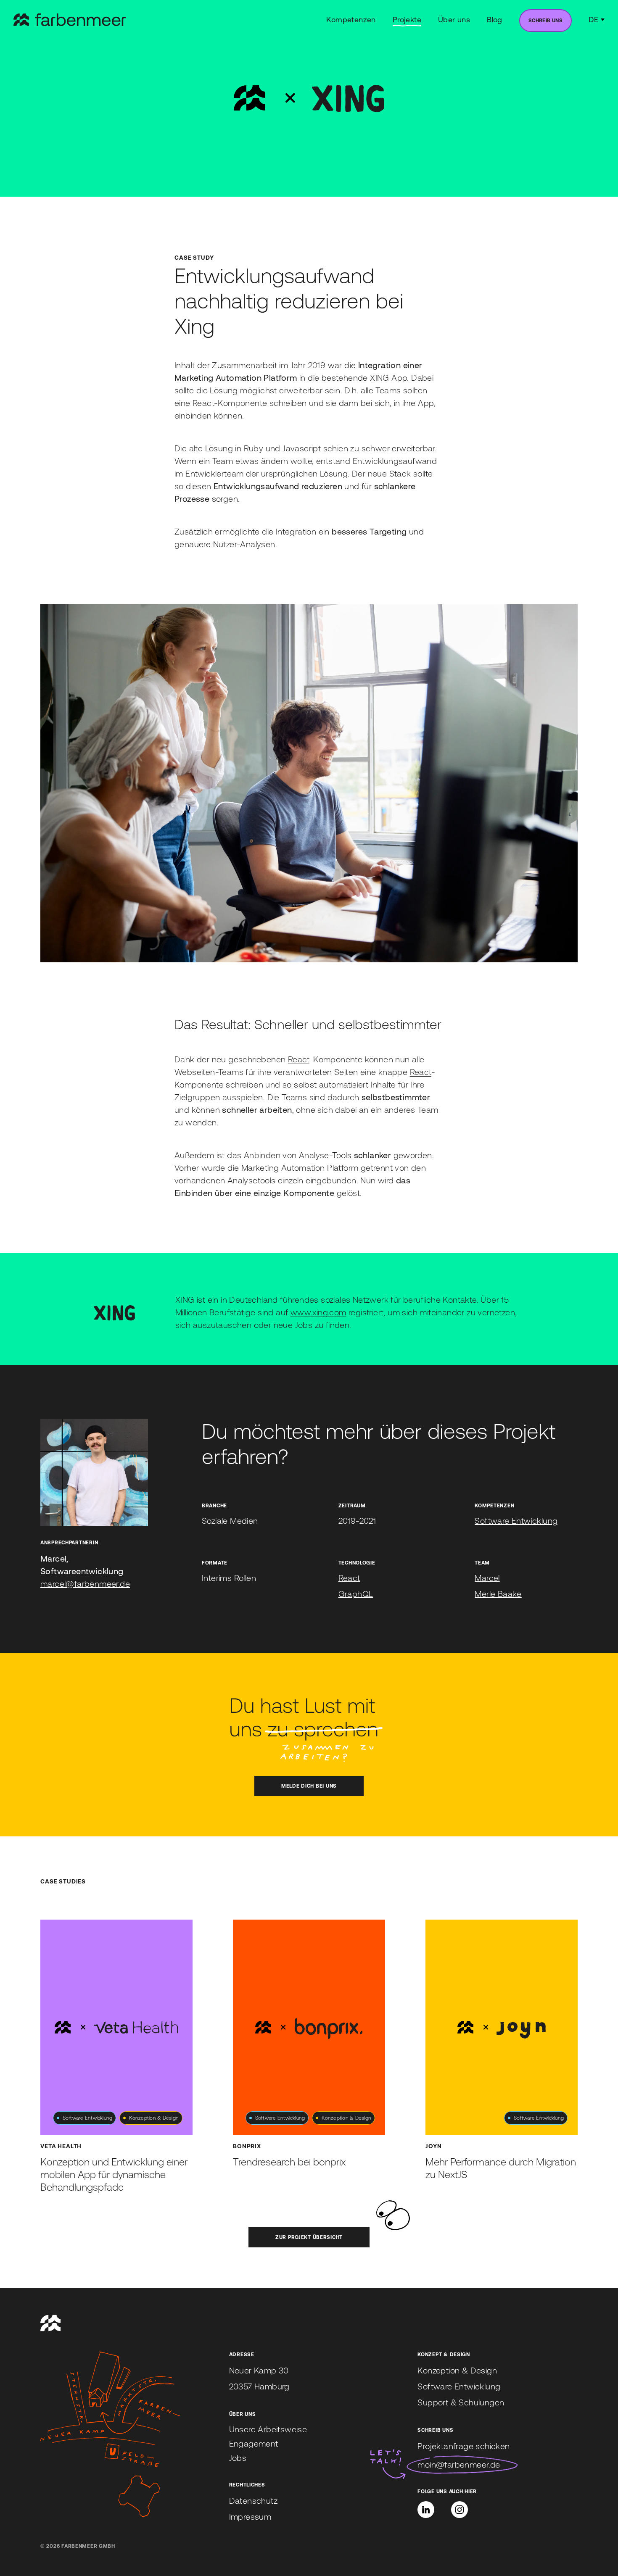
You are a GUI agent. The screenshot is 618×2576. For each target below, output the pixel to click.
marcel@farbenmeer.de (85, 1584)
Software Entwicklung (516, 1521)
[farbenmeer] (70, 20)
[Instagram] (460, 2510)
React (299, 1059)
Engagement (254, 2443)
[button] (426, 2510)
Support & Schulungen (461, 2402)
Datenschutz (253, 2501)
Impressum (250, 2517)
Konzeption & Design (457, 2370)
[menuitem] (545, 21)
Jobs (238, 2458)
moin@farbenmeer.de (459, 2464)
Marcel (487, 1578)
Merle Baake (498, 1594)
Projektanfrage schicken (463, 2446)
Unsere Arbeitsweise (268, 2429)
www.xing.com (318, 1312)
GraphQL (356, 1594)
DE (593, 20)
